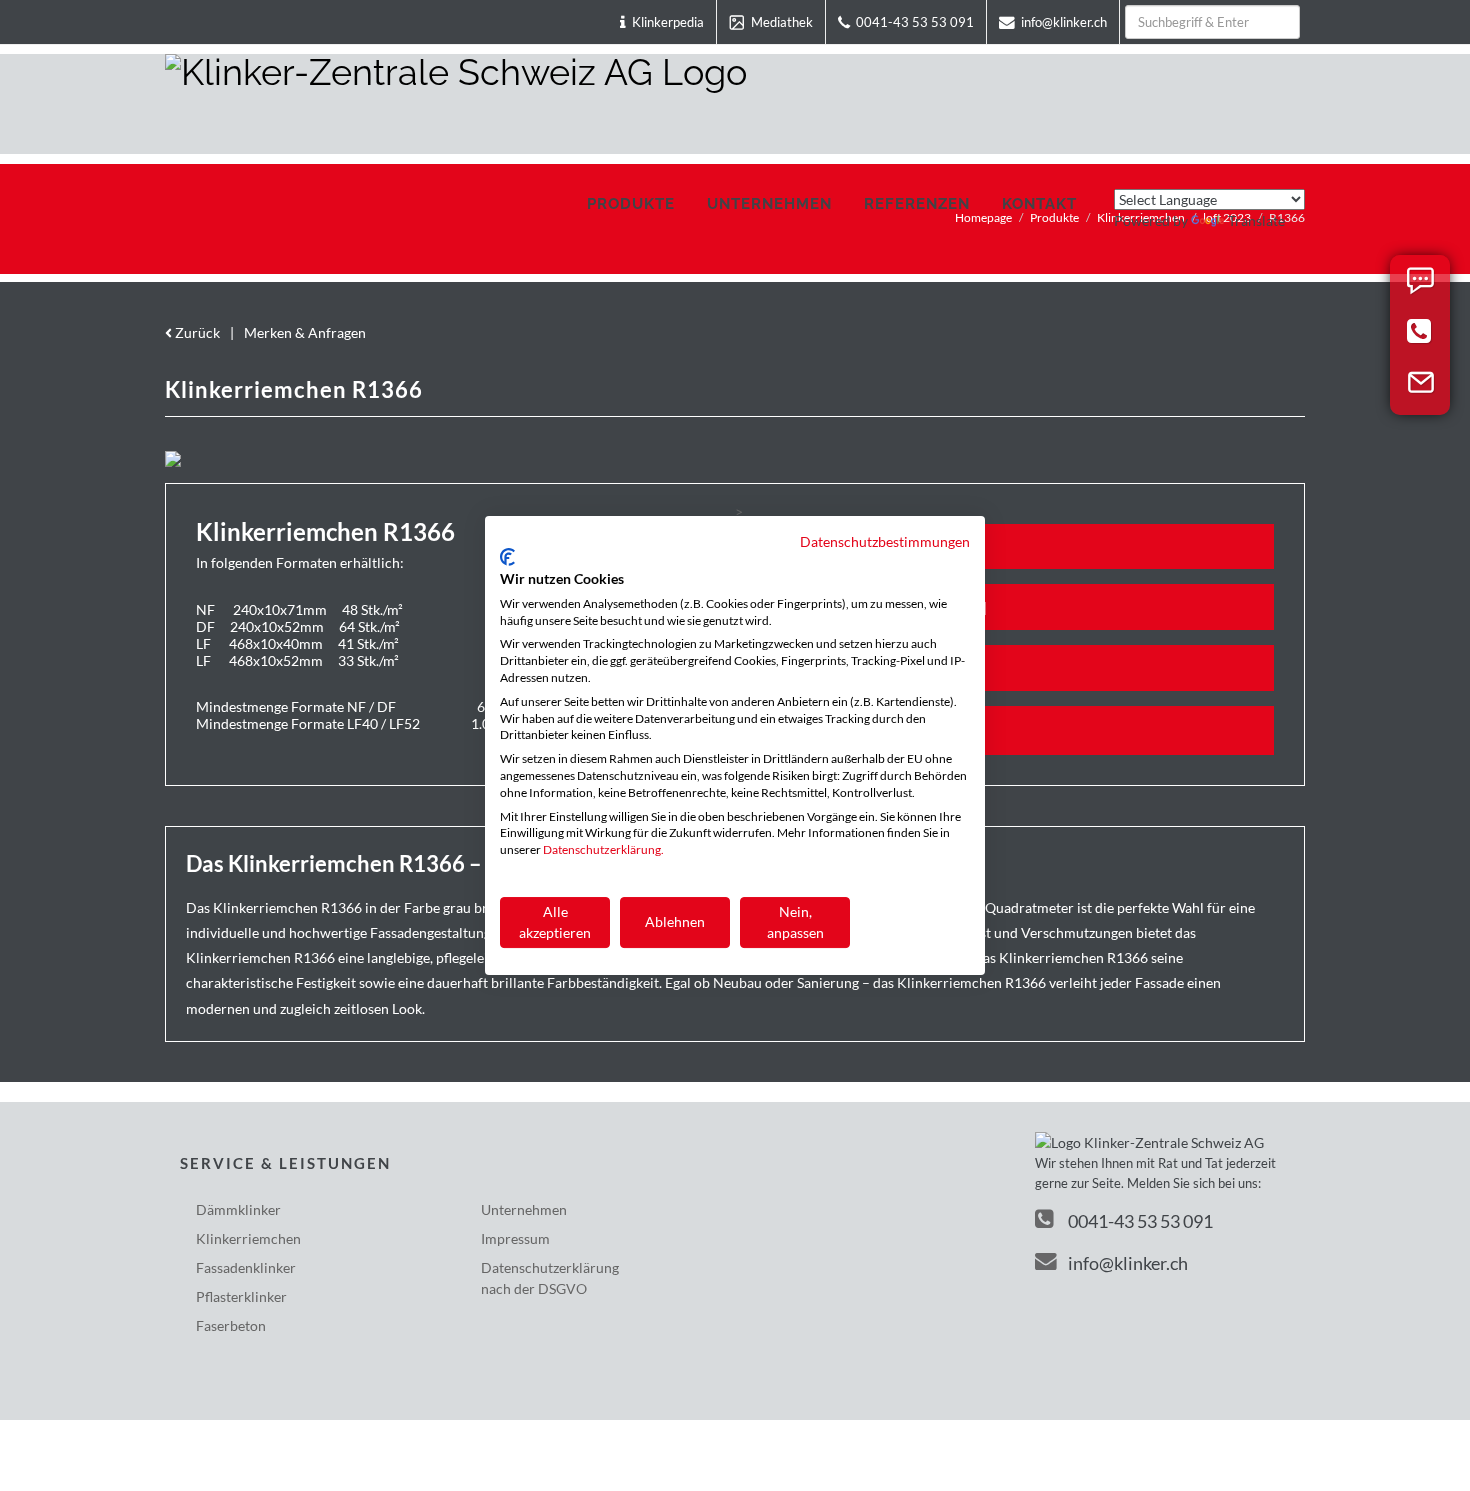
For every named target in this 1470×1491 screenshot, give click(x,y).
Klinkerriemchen (248, 1238)
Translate (1256, 220)
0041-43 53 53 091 (1140, 1221)
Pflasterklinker (241, 1296)
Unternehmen (524, 1209)
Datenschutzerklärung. (603, 849)
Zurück (196, 332)
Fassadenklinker (246, 1267)
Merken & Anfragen (305, 332)
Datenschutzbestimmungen (885, 541)
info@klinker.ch (1128, 1263)
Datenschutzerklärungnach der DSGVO (550, 1278)
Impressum (515, 1238)
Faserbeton (231, 1325)
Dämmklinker (238, 1209)
